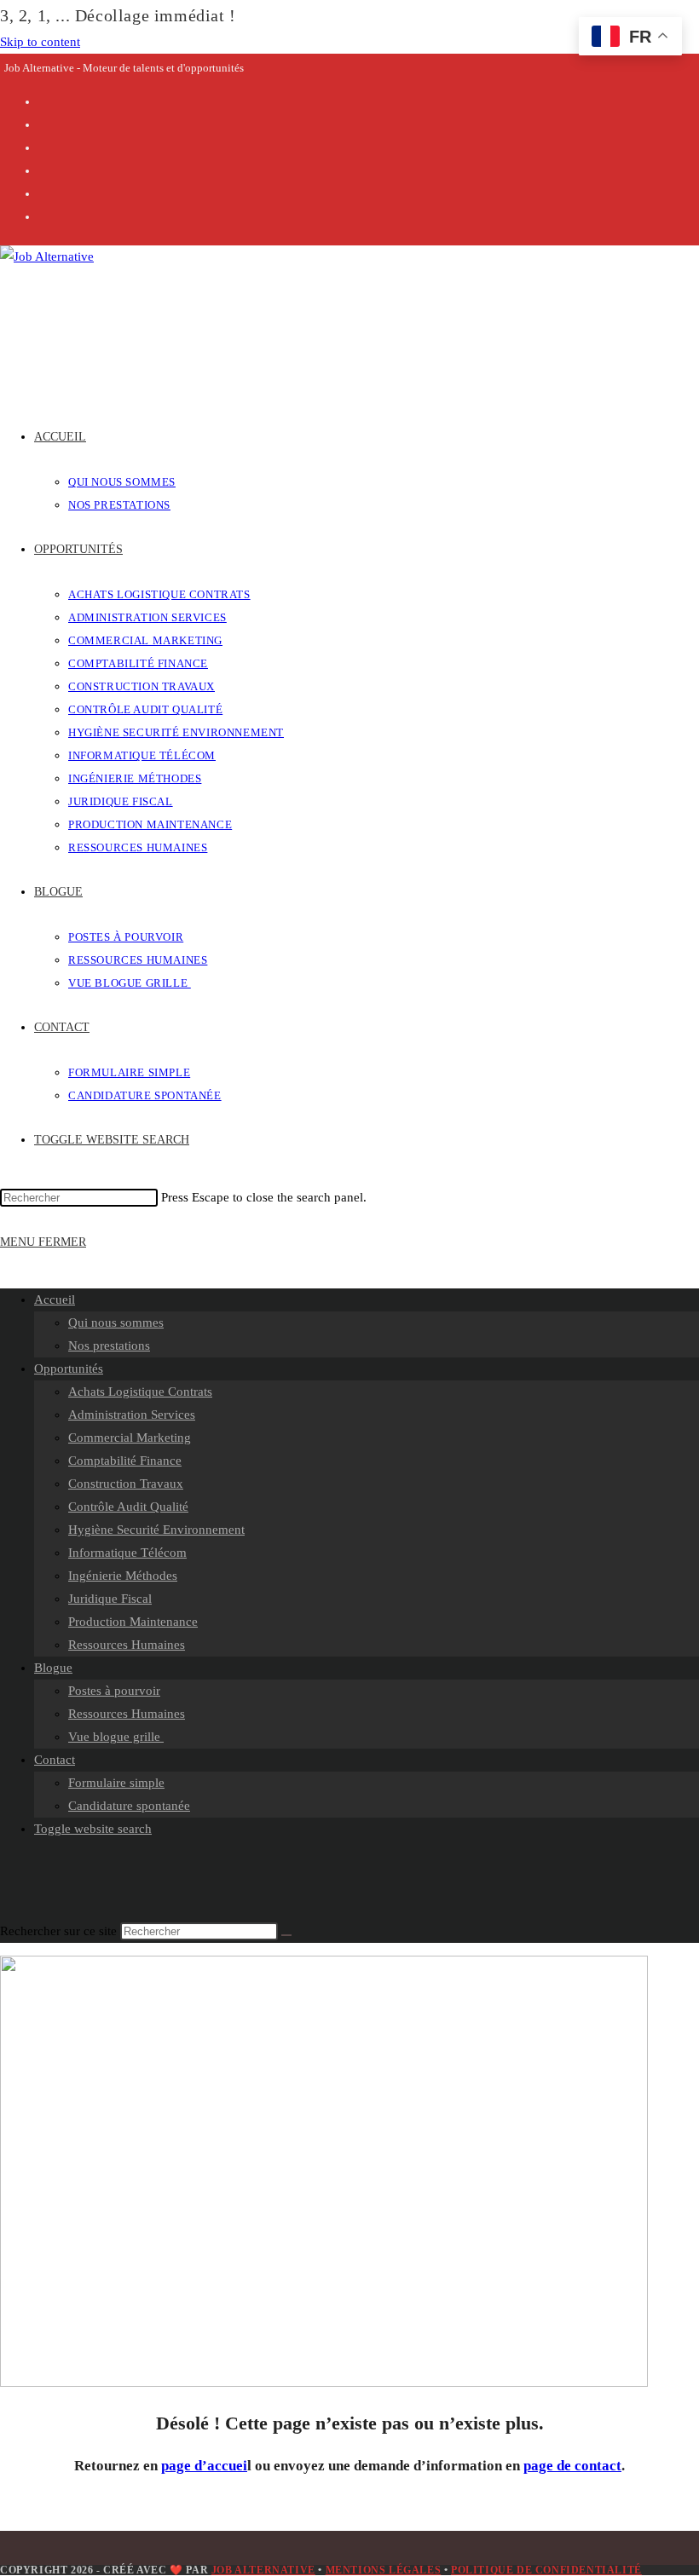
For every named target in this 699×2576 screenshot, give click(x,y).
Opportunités (69, 1369)
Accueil (55, 1300)
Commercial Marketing (130, 1438)
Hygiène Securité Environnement (156, 1530)
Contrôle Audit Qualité (128, 1507)
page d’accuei (204, 2466)
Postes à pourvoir (114, 1691)
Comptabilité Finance (125, 1461)
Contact (55, 1760)
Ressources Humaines (127, 1645)
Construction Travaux (126, 1484)
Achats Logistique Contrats (140, 1392)
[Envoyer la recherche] (286, 1935)
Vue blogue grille (116, 1737)
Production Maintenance (133, 1622)
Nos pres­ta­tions (109, 1346)
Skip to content (40, 42)
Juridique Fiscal (110, 1599)
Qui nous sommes (116, 1323)
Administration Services (132, 1415)
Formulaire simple (116, 1783)
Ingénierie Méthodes (123, 1576)
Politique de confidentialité (546, 2570)
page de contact (572, 2466)
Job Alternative (263, 2570)
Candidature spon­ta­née (129, 1806)
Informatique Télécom (127, 1553)
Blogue (53, 1668)
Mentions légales (384, 2570)
